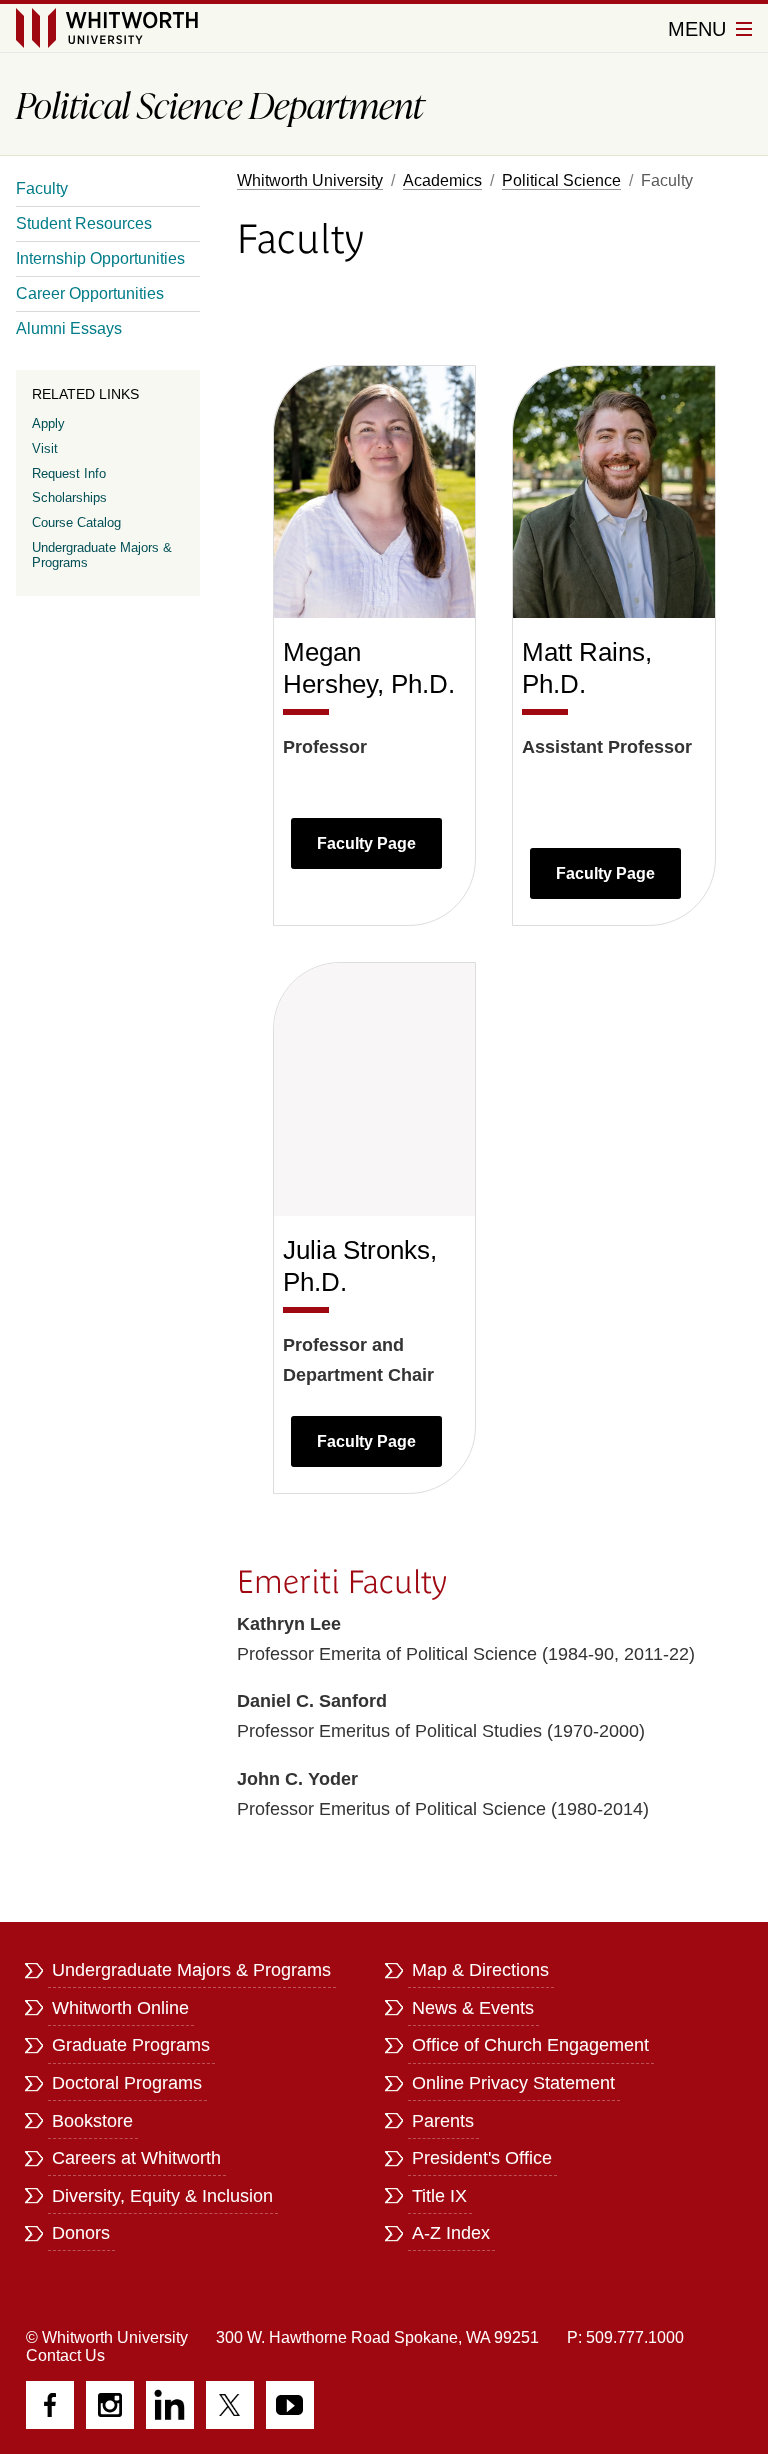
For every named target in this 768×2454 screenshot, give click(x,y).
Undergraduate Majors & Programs (102, 555)
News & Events (473, 2008)
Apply (48, 423)
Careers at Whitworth (136, 2158)
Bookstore (92, 2121)
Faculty (42, 188)
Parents (443, 2121)
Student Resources (84, 223)
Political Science (561, 180)
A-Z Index (451, 2233)
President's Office (482, 2158)
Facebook (50, 2405)
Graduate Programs (131, 2045)
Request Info (69, 473)
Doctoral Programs (127, 2083)
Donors (81, 2233)
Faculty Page (366, 843)
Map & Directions (480, 1970)
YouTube (290, 2405)
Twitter (230, 2405)
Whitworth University (310, 180)
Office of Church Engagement (530, 2045)
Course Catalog (76, 522)
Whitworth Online (120, 2008)
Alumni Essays (69, 328)
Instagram (110, 2405)
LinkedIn (170, 2405)
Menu (700, 29)
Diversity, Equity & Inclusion (162, 2196)
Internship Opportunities (100, 258)
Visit (45, 448)
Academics (442, 180)
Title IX (439, 2196)
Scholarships (69, 497)
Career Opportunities (90, 293)
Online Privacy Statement (513, 2083)
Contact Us (65, 2355)
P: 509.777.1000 (625, 2337)
